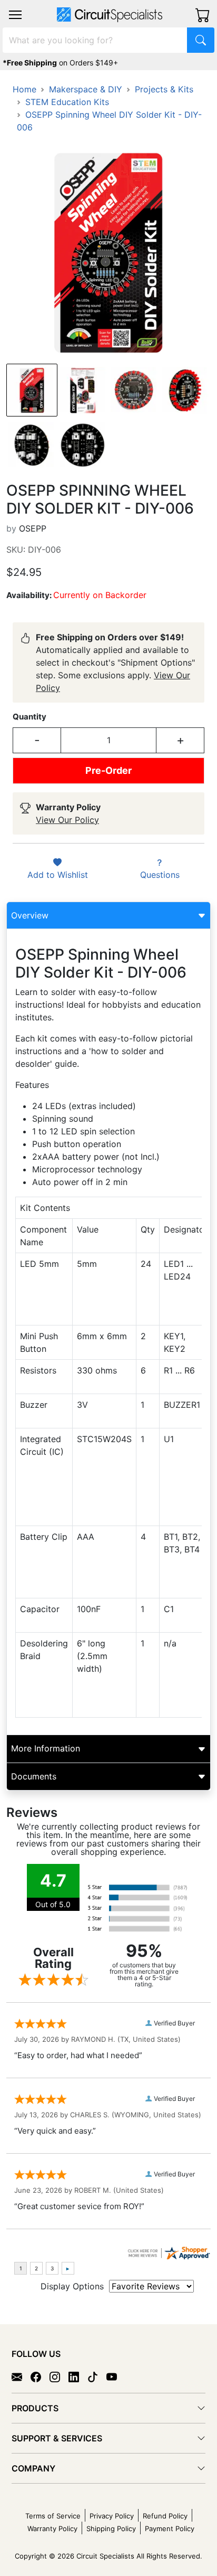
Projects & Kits (164, 89)
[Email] (21, 2376)
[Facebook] (40, 2376)
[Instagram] (59, 2376)
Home (24, 89)
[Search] (201, 40)
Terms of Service (53, 2516)
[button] (15, 15)
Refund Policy (165, 2516)
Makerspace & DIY (86, 89)
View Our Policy (67, 820)
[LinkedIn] (78, 2376)
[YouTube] (116, 2376)
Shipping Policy (111, 2528)
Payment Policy (170, 2528)
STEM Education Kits (67, 102)
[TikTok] (97, 2376)
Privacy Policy (112, 2516)
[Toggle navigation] (15, 15)
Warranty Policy (52, 2528)
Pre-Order (108, 770)
